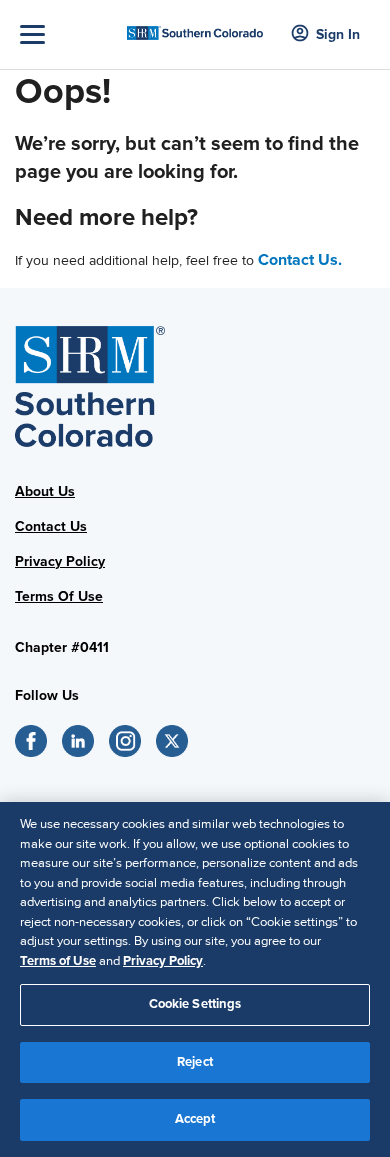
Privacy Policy (60, 561)
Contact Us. (300, 260)
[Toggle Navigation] (68, 34)
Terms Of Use (59, 596)
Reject (195, 1062)
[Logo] (195, 26)
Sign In (338, 34)
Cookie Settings (195, 1004)
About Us (45, 491)
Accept (195, 1119)
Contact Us (51, 526)
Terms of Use (58, 961)
